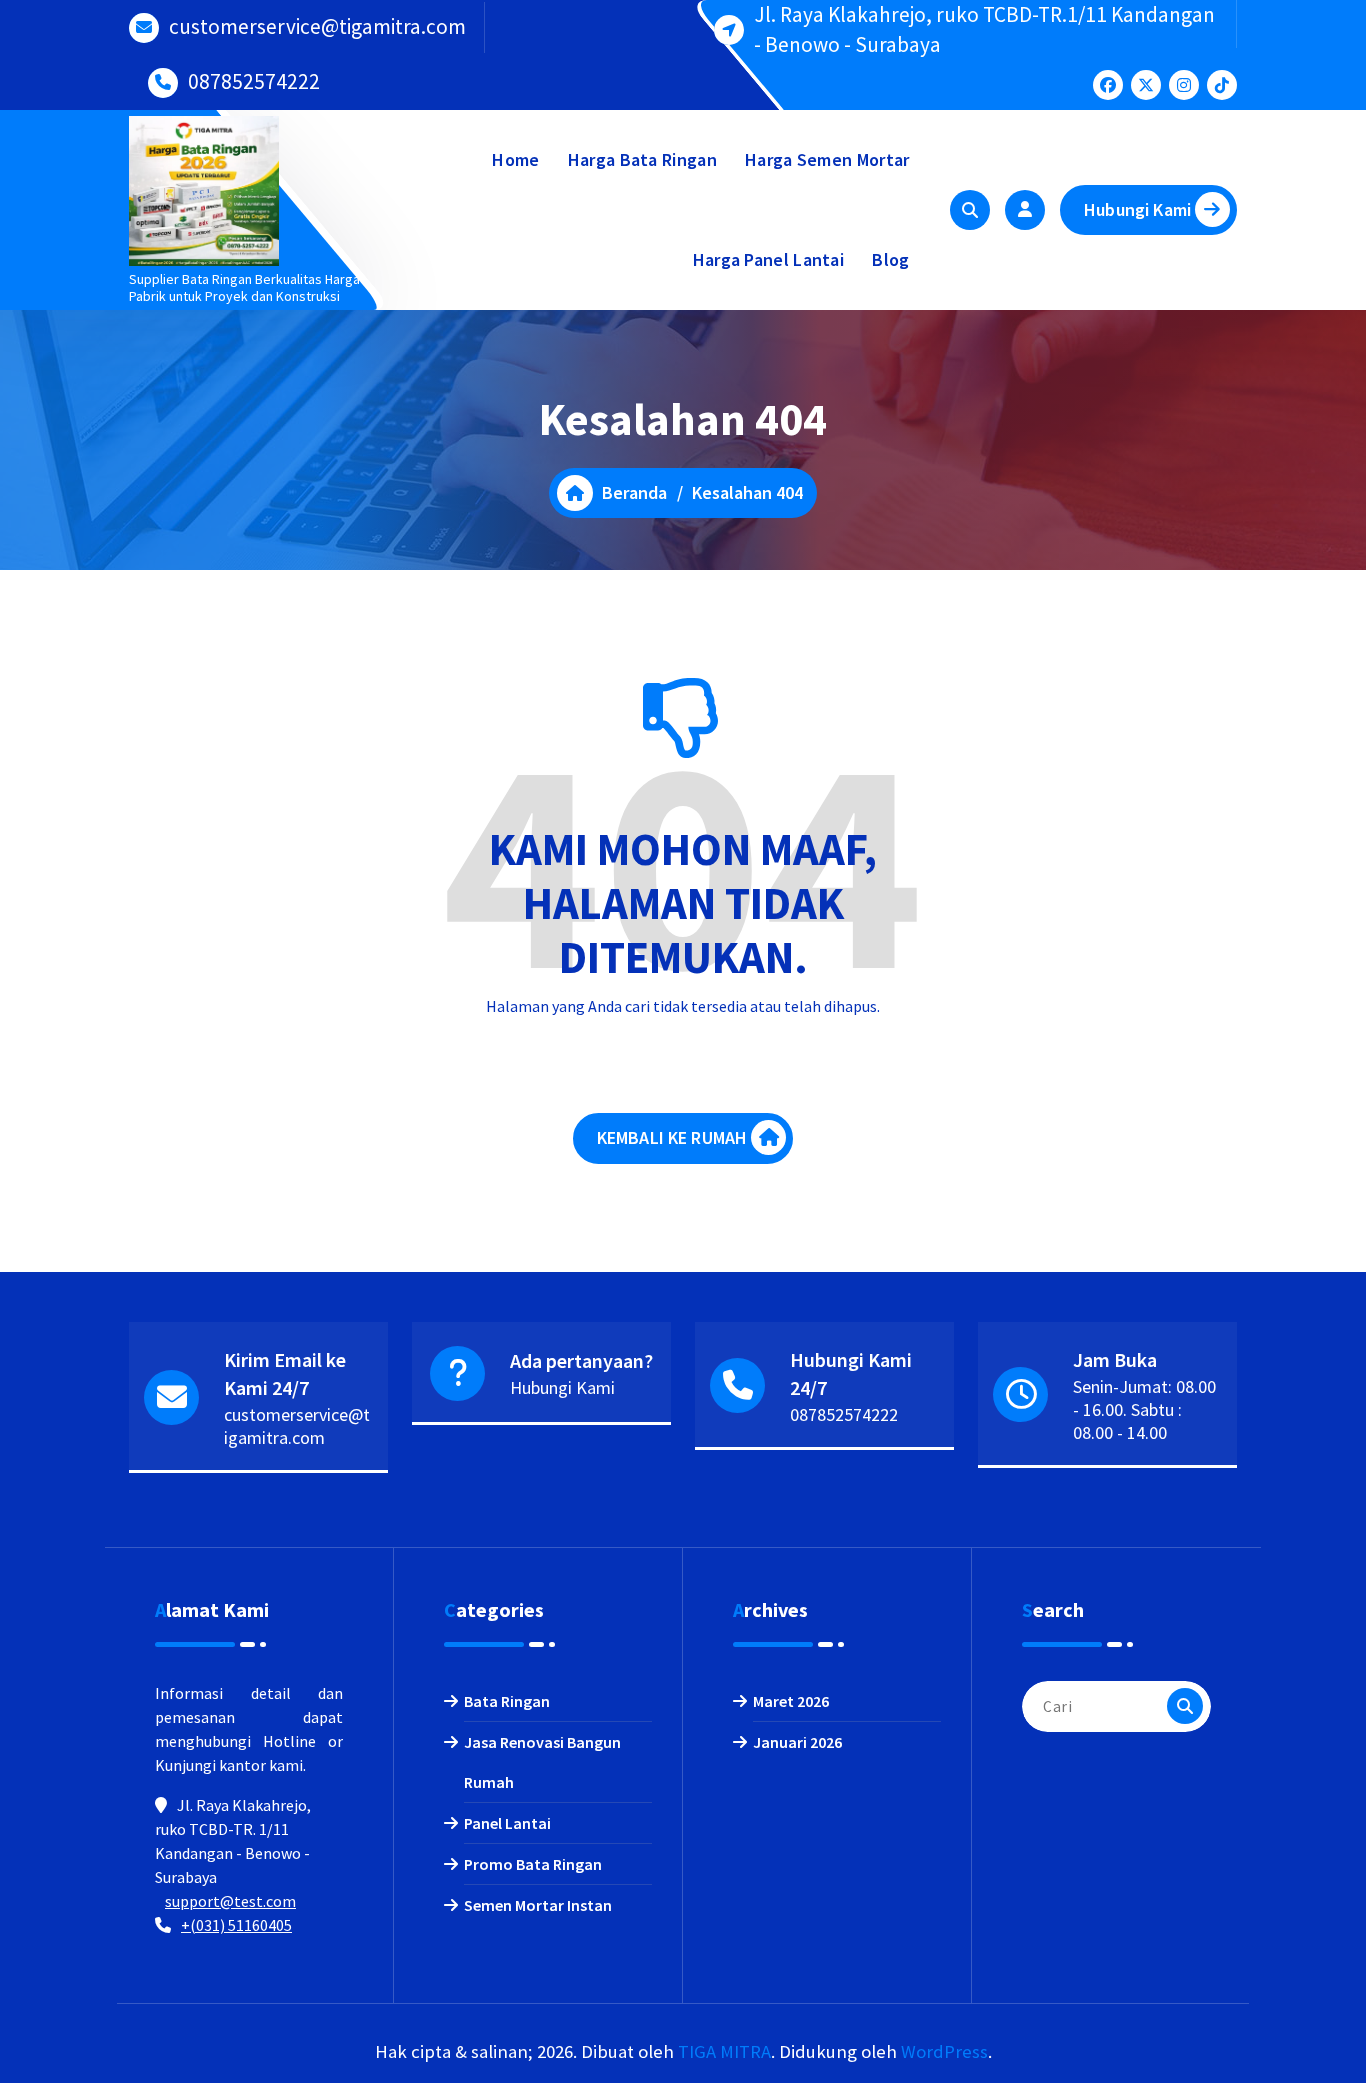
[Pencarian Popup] (970, 210)
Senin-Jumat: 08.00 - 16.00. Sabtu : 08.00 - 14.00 (1144, 1409)
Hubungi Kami (1137, 209)
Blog (890, 259)
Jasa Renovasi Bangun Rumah (542, 1762)
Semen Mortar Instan (538, 1905)
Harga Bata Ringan (642, 159)
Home (515, 159)
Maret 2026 (791, 1701)
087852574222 (254, 81)
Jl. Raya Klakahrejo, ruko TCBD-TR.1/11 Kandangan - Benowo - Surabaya (984, 29)
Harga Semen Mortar (827, 159)
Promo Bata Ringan (533, 1864)
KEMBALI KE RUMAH (672, 1137)
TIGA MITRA (724, 2051)
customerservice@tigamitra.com (317, 26)
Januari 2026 (797, 1742)
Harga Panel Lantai (768, 259)
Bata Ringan (507, 1701)
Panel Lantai (507, 1823)
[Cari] (1185, 1706)
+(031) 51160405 (236, 1925)
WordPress (944, 2051)
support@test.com (230, 1901)
